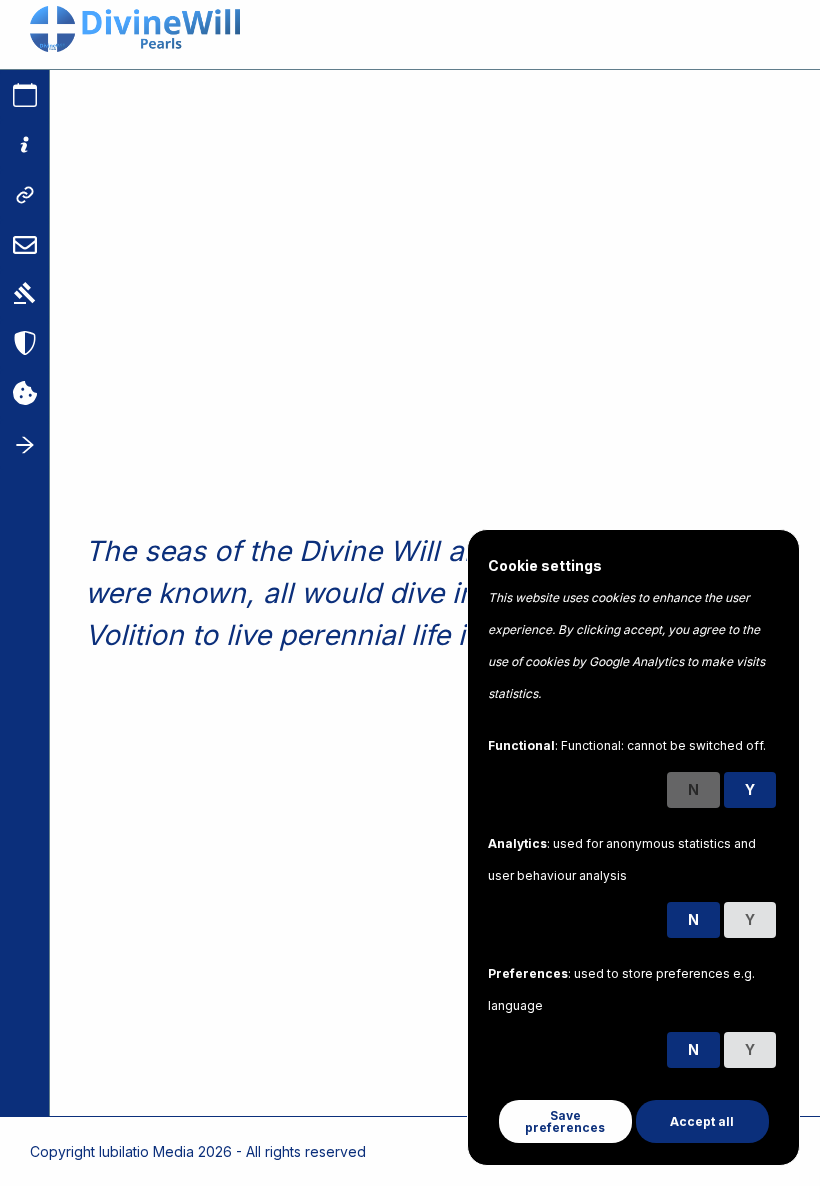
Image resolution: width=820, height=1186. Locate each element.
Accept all (702, 1121)
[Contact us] (24, 245)
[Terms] (24, 295)
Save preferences (565, 1121)
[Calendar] (24, 95)
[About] (24, 145)
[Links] (24, 195)
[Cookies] (24, 395)
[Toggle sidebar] (24, 445)
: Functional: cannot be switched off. (627, 745)
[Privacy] (24, 345)
